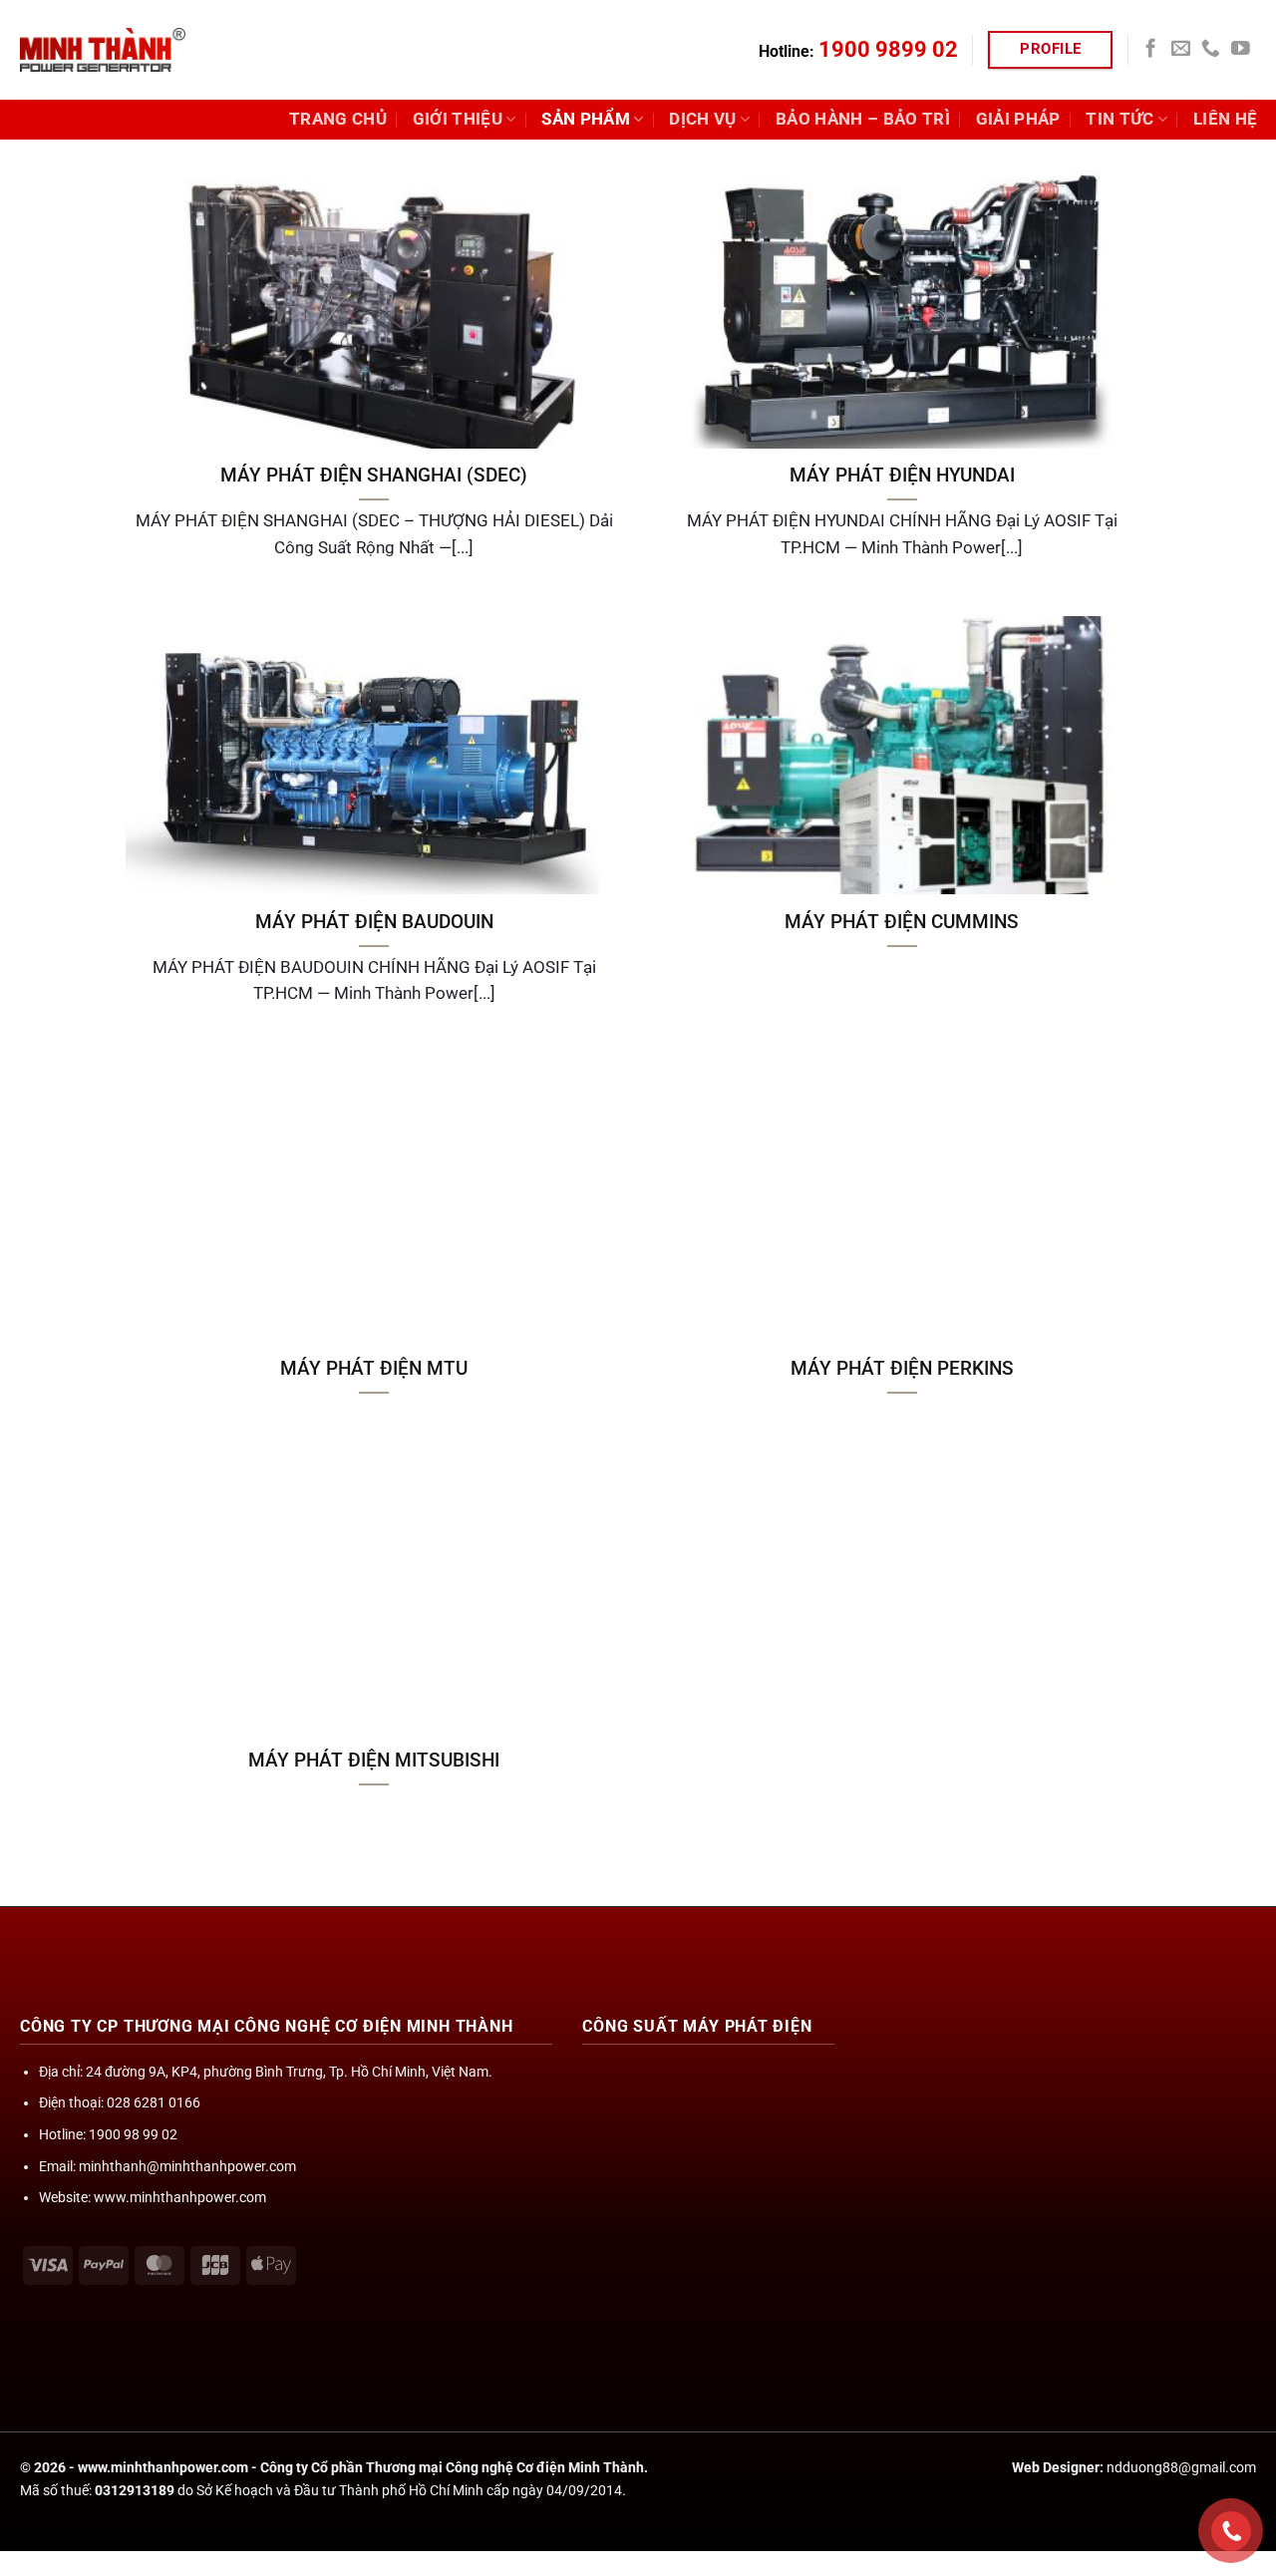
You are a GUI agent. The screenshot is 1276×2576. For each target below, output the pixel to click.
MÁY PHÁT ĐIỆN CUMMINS (902, 922)
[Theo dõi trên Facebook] (1151, 49)
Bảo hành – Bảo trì (863, 119)
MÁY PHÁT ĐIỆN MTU (374, 1368)
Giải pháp (1018, 119)
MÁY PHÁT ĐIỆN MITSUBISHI (374, 1760)
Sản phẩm (586, 119)
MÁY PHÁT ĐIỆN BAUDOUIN (374, 922)
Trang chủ (338, 119)
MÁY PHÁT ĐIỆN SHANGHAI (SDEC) (374, 475)
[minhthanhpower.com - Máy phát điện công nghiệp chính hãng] (103, 50)
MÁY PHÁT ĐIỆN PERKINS (902, 1368)
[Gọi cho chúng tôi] (1211, 49)
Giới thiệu (458, 119)
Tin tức (1119, 119)
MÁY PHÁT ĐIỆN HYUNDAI (902, 475)
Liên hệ (1225, 119)
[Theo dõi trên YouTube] (1241, 49)
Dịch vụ (702, 119)
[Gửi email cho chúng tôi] (1181, 49)
